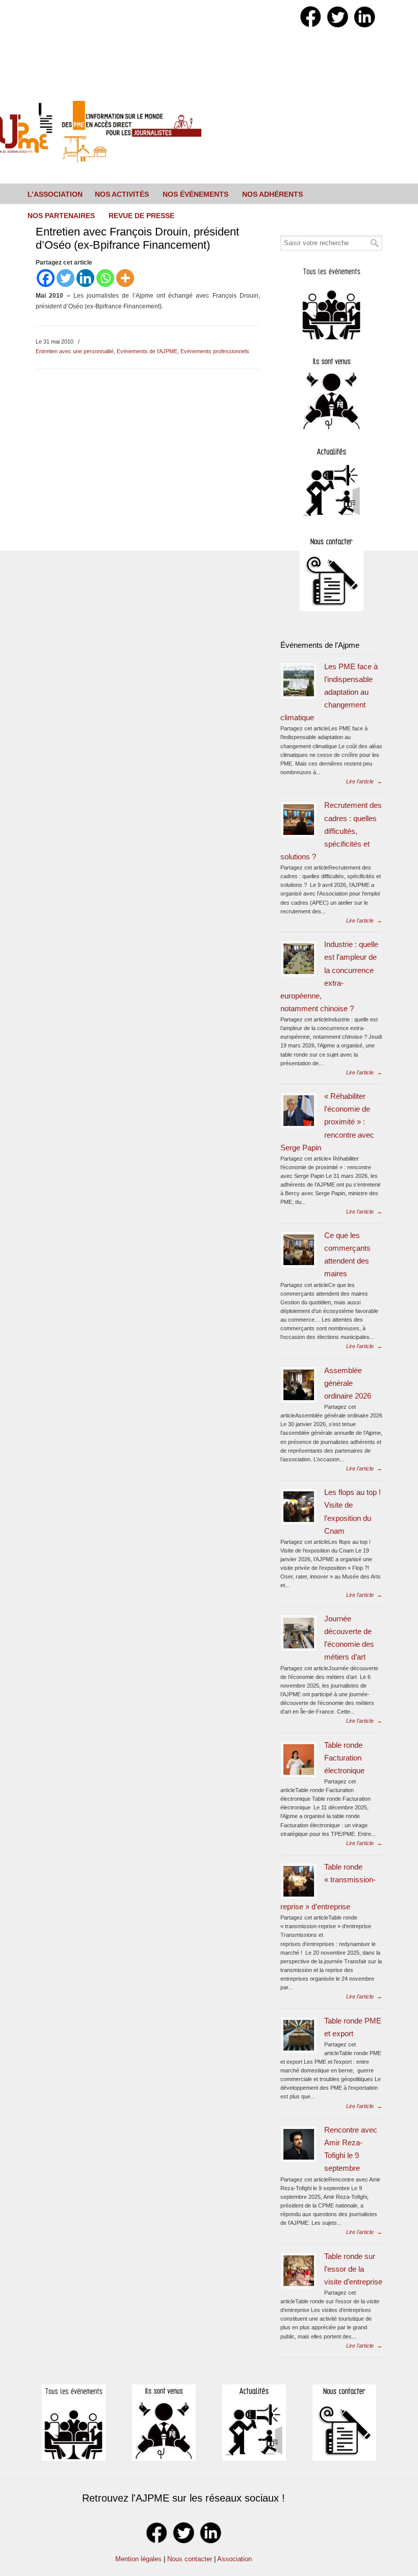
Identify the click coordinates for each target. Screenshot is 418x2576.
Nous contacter (190, 2559)
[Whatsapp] (105, 278)
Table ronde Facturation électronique (344, 1758)
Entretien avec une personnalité (75, 351)
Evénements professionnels (215, 351)
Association (234, 2559)
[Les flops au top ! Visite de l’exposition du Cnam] (299, 1507)
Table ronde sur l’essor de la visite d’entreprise (353, 2269)
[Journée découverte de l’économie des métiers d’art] (299, 1633)
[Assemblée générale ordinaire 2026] (299, 1385)
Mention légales (138, 2559)
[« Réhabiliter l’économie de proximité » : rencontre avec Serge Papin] (299, 1111)
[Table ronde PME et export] (299, 2035)
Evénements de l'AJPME (147, 351)
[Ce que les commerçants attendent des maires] (299, 1250)
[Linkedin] (85, 278)
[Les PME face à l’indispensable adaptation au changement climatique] (299, 681)
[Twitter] (66, 278)
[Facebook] (46, 278)
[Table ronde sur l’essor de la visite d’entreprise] (299, 2271)
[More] (125, 278)
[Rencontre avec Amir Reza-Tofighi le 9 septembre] (299, 2144)
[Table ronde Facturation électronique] (299, 1759)
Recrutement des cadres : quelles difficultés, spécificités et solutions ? (331, 831)
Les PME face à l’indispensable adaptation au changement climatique (329, 692)
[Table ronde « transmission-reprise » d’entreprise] (299, 1881)
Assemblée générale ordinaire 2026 (348, 1383)
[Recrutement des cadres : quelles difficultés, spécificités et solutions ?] (299, 820)
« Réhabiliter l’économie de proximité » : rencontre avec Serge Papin (327, 1122)
